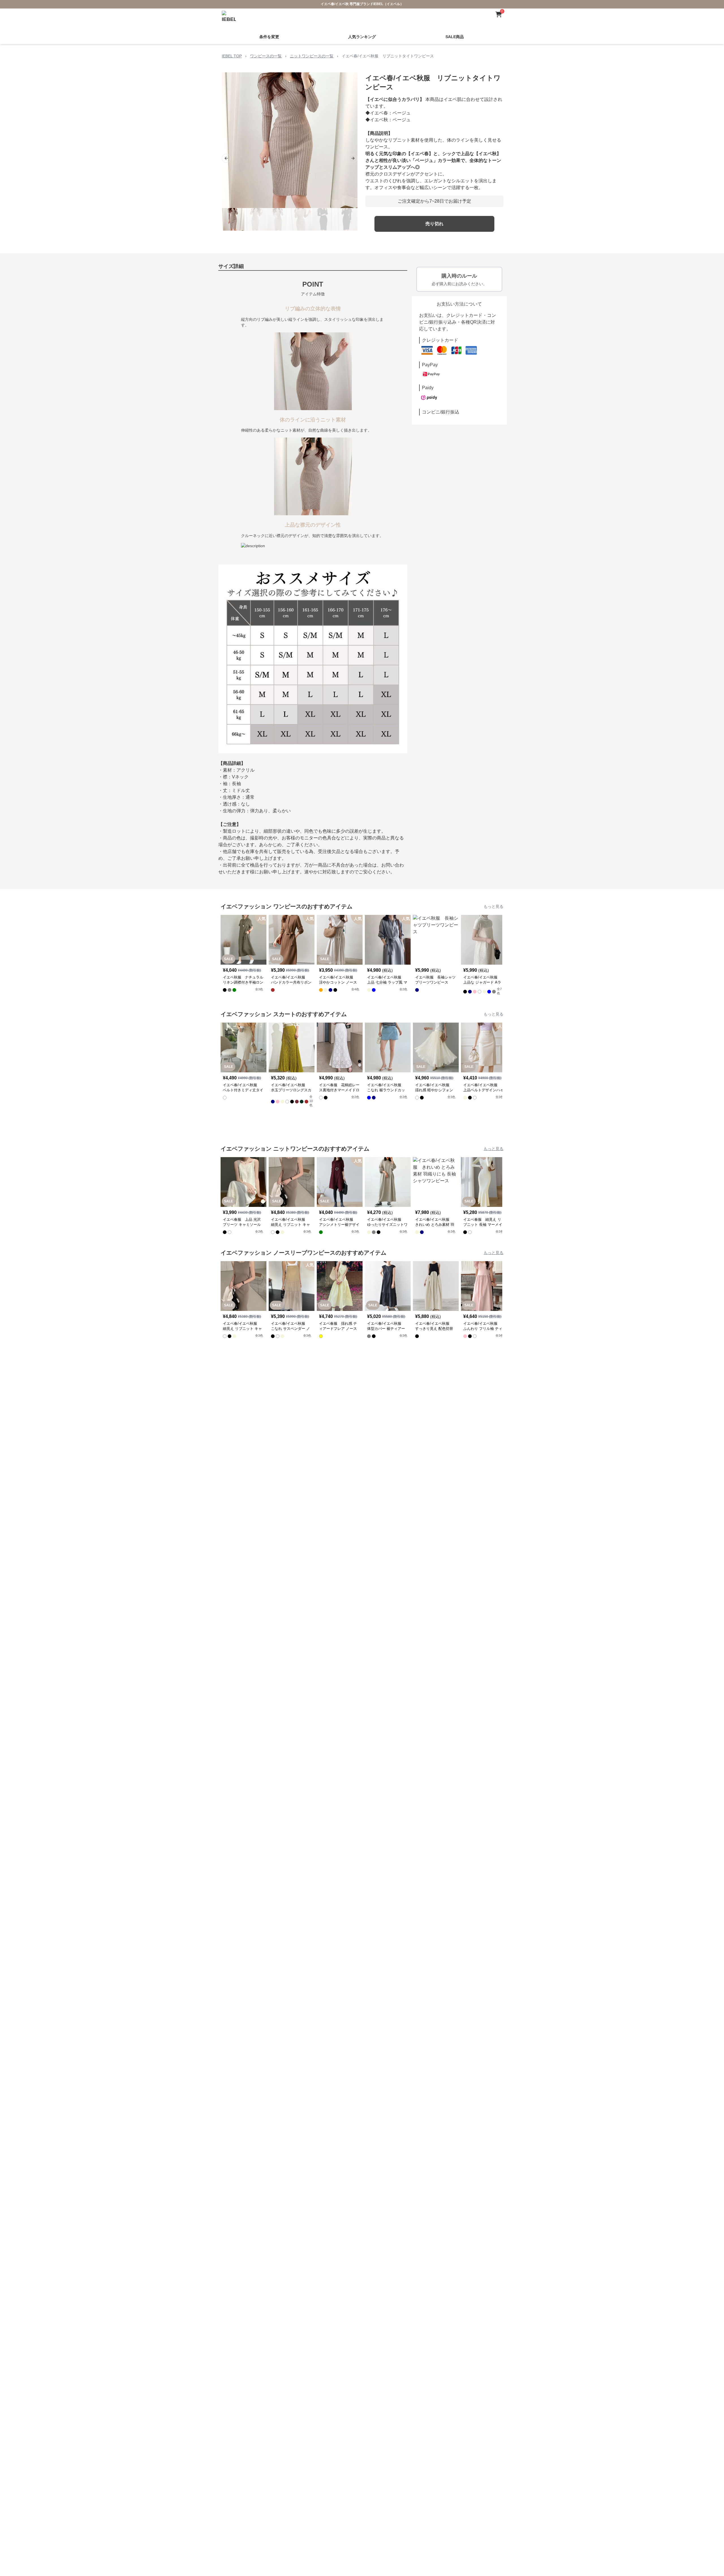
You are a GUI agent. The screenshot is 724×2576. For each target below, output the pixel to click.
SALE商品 (455, 37)
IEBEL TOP (232, 56)
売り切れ (434, 224)
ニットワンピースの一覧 (312, 56)
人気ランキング (362, 37)
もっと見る (494, 906)
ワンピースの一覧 (266, 56)
